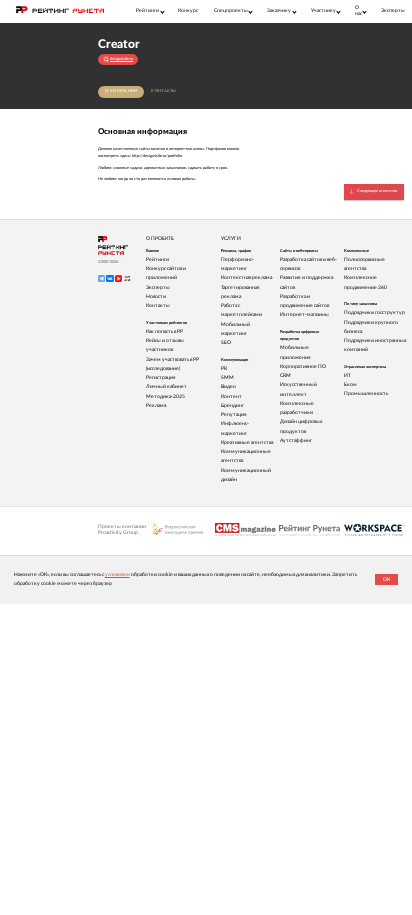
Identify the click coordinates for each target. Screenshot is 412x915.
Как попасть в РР (164, 331)
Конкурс (188, 10)
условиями (117, 574)
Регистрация (160, 377)
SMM (227, 377)
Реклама (156, 405)
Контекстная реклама (246, 277)
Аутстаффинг (296, 440)
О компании (121, 91)
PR (224, 368)
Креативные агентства (247, 442)
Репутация (233, 414)
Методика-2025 (165, 396)
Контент (231, 396)
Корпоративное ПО (303, 366)
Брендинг (232, 405)
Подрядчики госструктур (374, 312)
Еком (350, 384)
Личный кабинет (166, 386)
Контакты (163, 91)
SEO (226, 342)
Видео (228, 386)
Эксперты (393, 10)
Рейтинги (157, 259)
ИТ (347, 375)
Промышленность (366, 393)
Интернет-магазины (304, 314)
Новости (156, 296)
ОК (386, 579)
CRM (285, 375)
